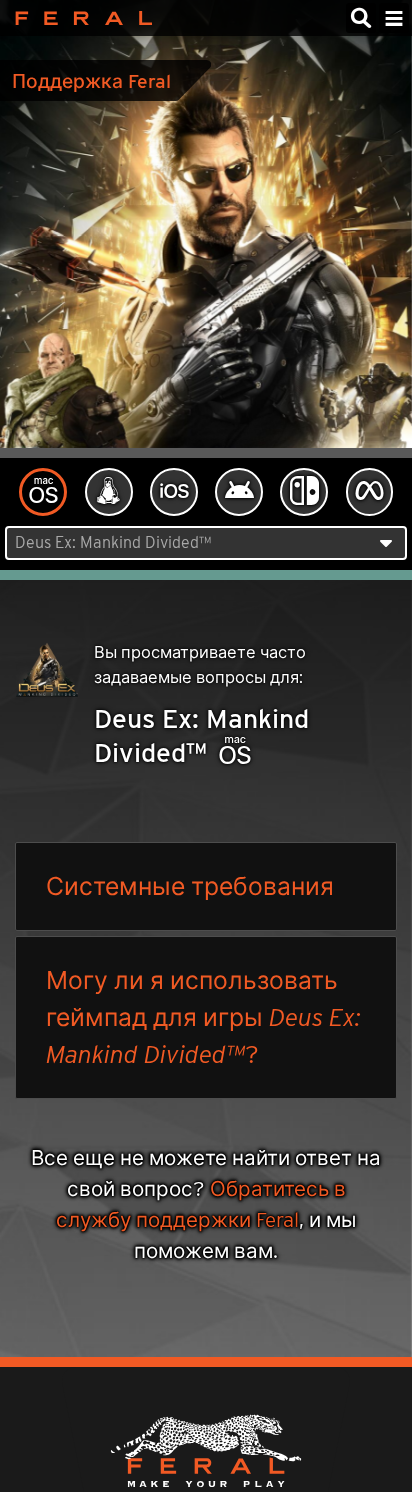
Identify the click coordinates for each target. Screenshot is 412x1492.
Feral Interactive (78, 18)
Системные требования (190, 886)
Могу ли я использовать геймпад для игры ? (203, 1017)
